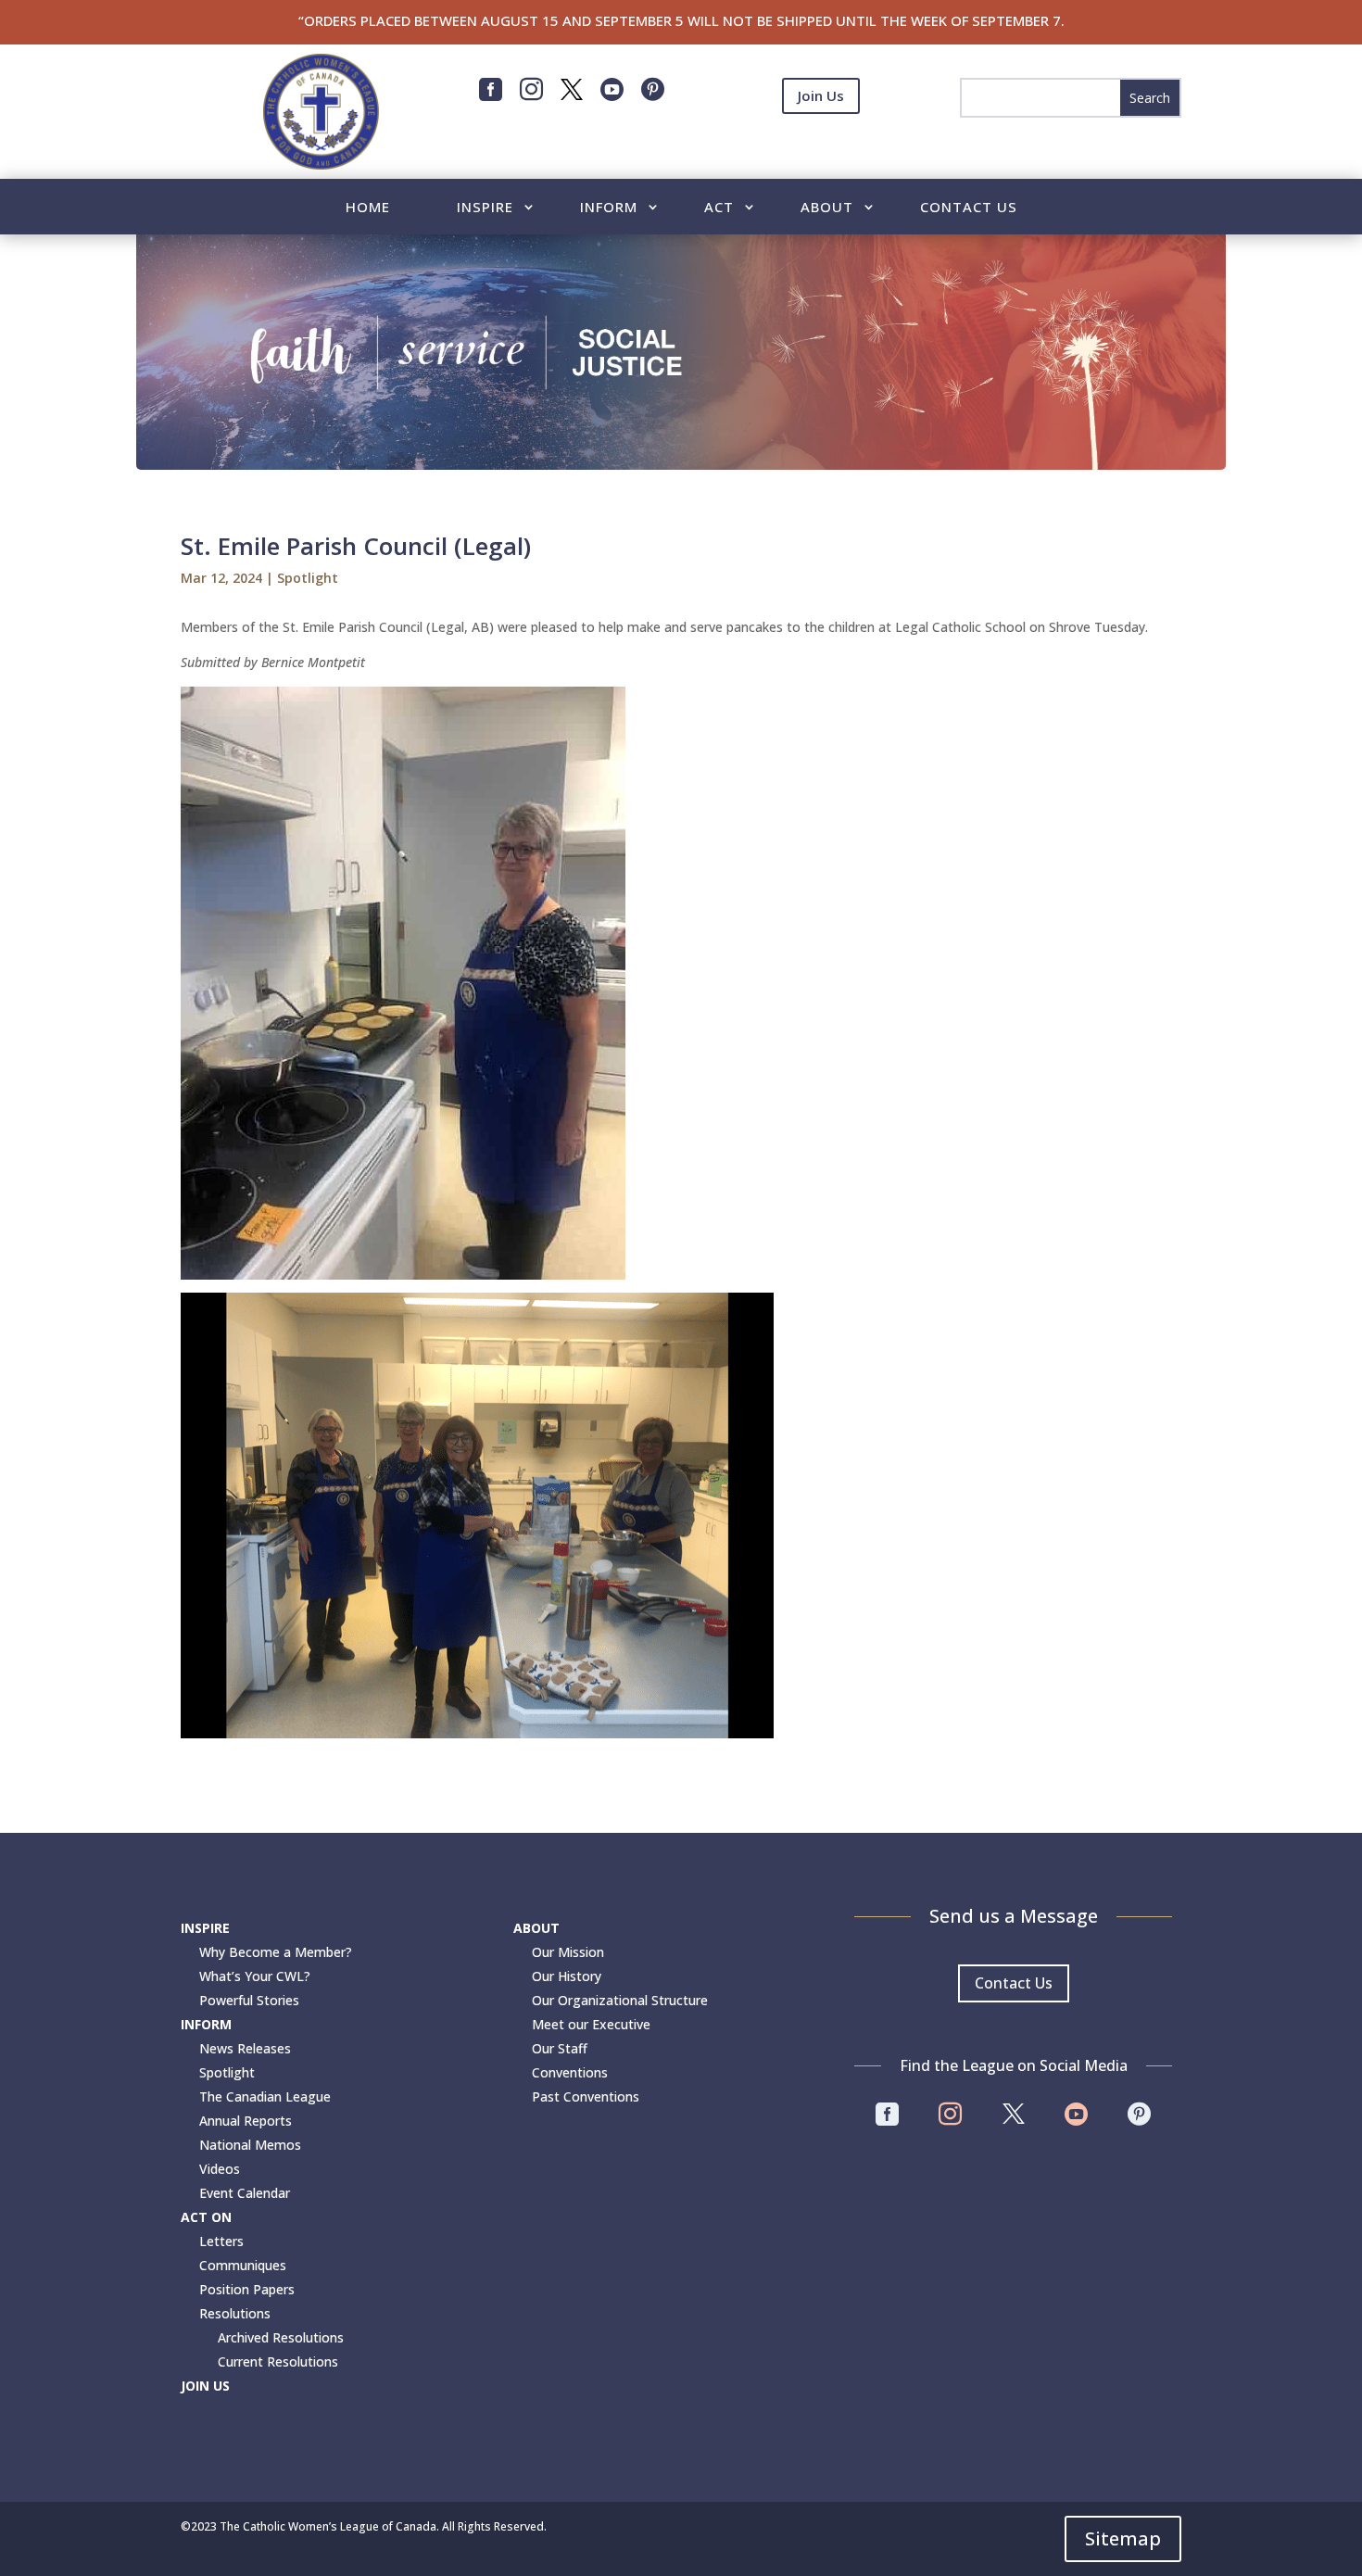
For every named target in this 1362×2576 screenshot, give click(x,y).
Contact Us (969, 208)
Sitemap (1123, 2538)
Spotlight (308, 578)
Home (368, 208)
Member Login (821, 141)
